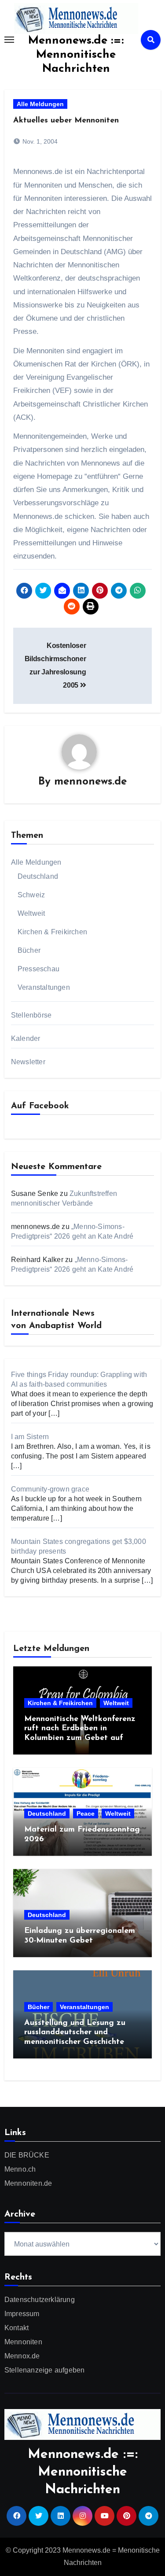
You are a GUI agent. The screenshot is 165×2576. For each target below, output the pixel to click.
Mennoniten (23, 2342)
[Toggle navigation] (9, 40)
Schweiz (31, 895)
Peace (86, 1814)
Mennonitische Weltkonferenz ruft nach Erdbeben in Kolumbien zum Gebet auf (80, 1729)
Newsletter (28, 1062)
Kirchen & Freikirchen (52, 932)
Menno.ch (20, 2169)
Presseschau (38, 969)
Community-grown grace (50, 1489)
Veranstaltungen (44, 987)
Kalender (26, 1038)
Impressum (22, 2314)
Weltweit (31, 913)
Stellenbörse (31, 1015)
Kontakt (16, 2328)
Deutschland (38, 876)
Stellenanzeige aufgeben (45, 2370)
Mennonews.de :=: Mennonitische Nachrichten (76, 55)
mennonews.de (90, 782)
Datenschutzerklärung (40, 2300)
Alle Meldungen (40, 104)
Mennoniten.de (28, 2183)
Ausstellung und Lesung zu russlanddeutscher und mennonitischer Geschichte (75, 2033)
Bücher (29, 950)
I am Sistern (30, 1437)
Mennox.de (22, 2356)
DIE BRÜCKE (27, 2155)
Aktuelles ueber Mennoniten (66, 121)
